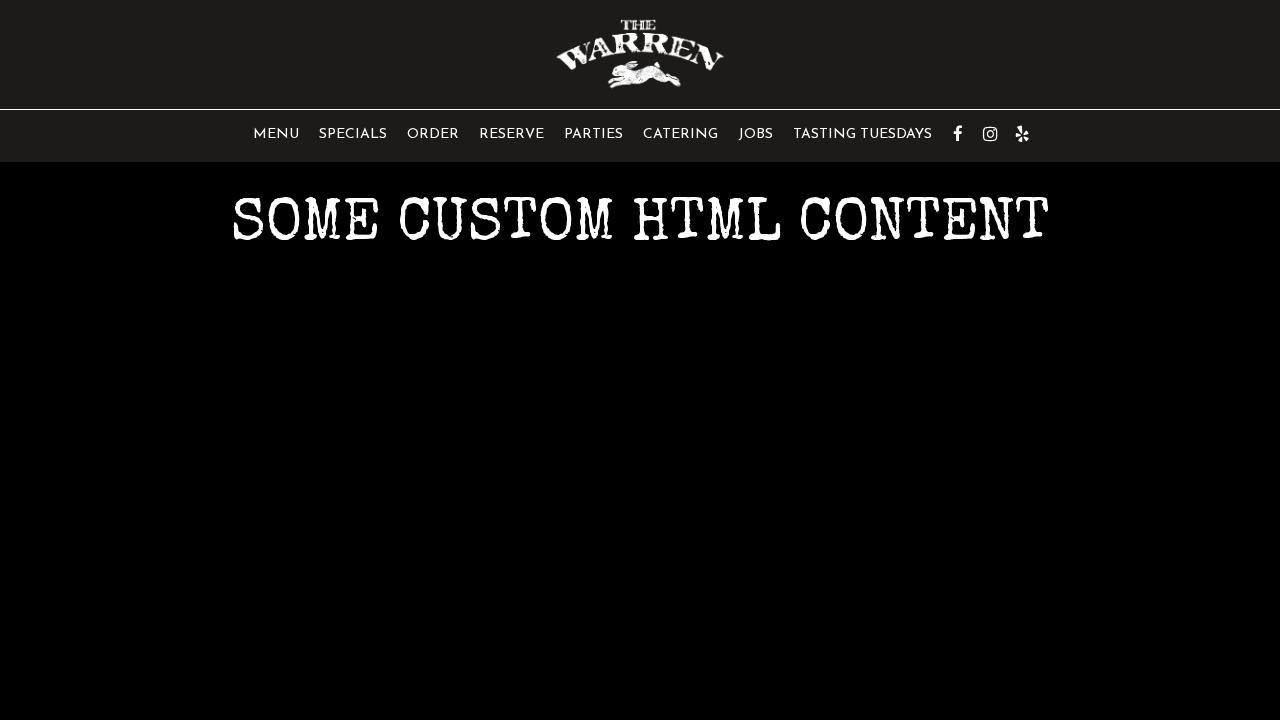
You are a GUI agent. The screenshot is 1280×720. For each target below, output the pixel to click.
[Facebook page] (958, 134)
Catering (680, 134)
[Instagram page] (990, 134)
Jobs (755, 134)
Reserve (511, 134)
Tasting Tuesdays (862, 134)
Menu (276, 134)
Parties (593, 134)
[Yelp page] (1022, 134)
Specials (353, 134)
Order (433, 134)
